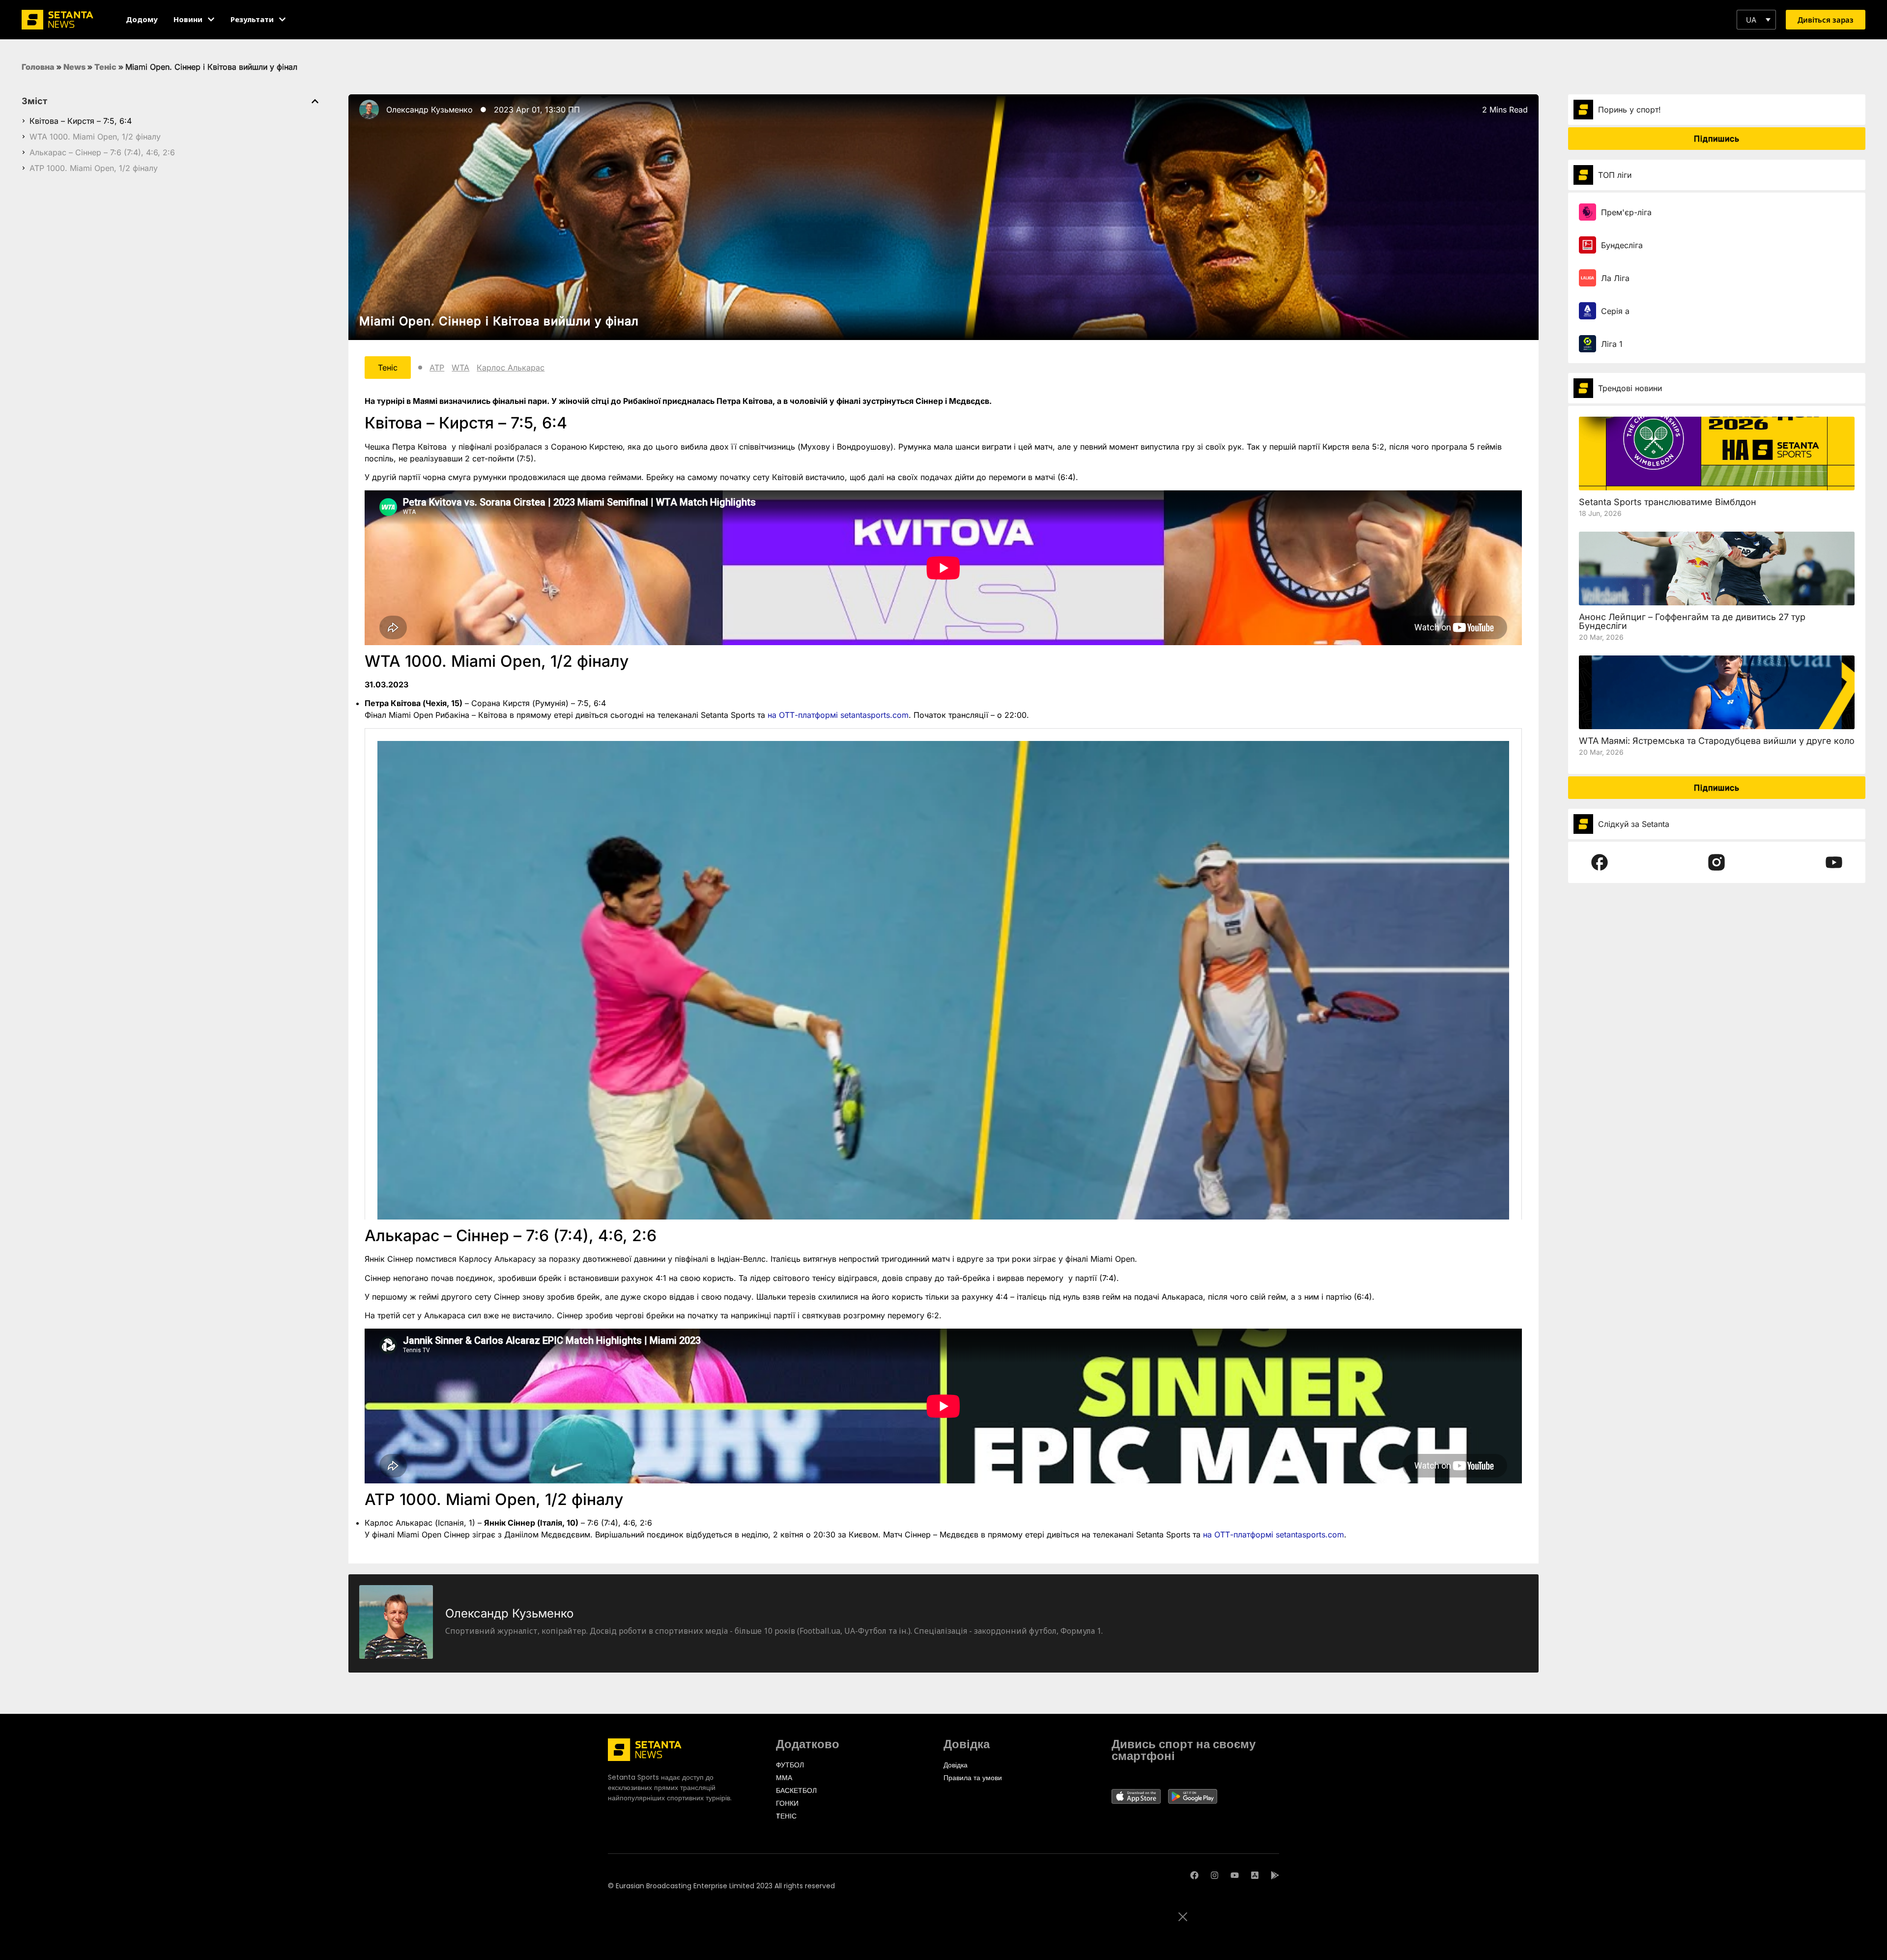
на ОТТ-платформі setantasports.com (838, 715)
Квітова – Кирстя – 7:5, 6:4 (81, 121)
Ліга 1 (1612, 344)
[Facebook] (1194, 1875)
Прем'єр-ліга (1626, 212)
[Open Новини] (211, 19)
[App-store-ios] (1255, 1875)
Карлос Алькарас (511, 368)
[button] (1756, 20)
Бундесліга (1622, 245)
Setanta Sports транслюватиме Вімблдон (1668, 502)
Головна (38, 67)
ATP (437, 368)
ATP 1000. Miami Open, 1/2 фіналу (94, 168)
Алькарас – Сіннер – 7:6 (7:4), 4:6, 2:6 (102, 152)
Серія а (1615, 311)
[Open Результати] (282, 19)
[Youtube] (1235, 1875)
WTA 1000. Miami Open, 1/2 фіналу (95, 137)
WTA (460, 368)
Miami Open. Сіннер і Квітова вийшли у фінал (499, 321)
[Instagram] (1215, 1875)
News (74, 67)
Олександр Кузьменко (429, 110)
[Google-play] (1275, 1875)
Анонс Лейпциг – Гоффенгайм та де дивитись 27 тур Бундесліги (1692, 621)
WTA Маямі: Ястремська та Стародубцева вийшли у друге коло (1717, 741)
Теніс (105, 67)
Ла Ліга (1615, 278)
